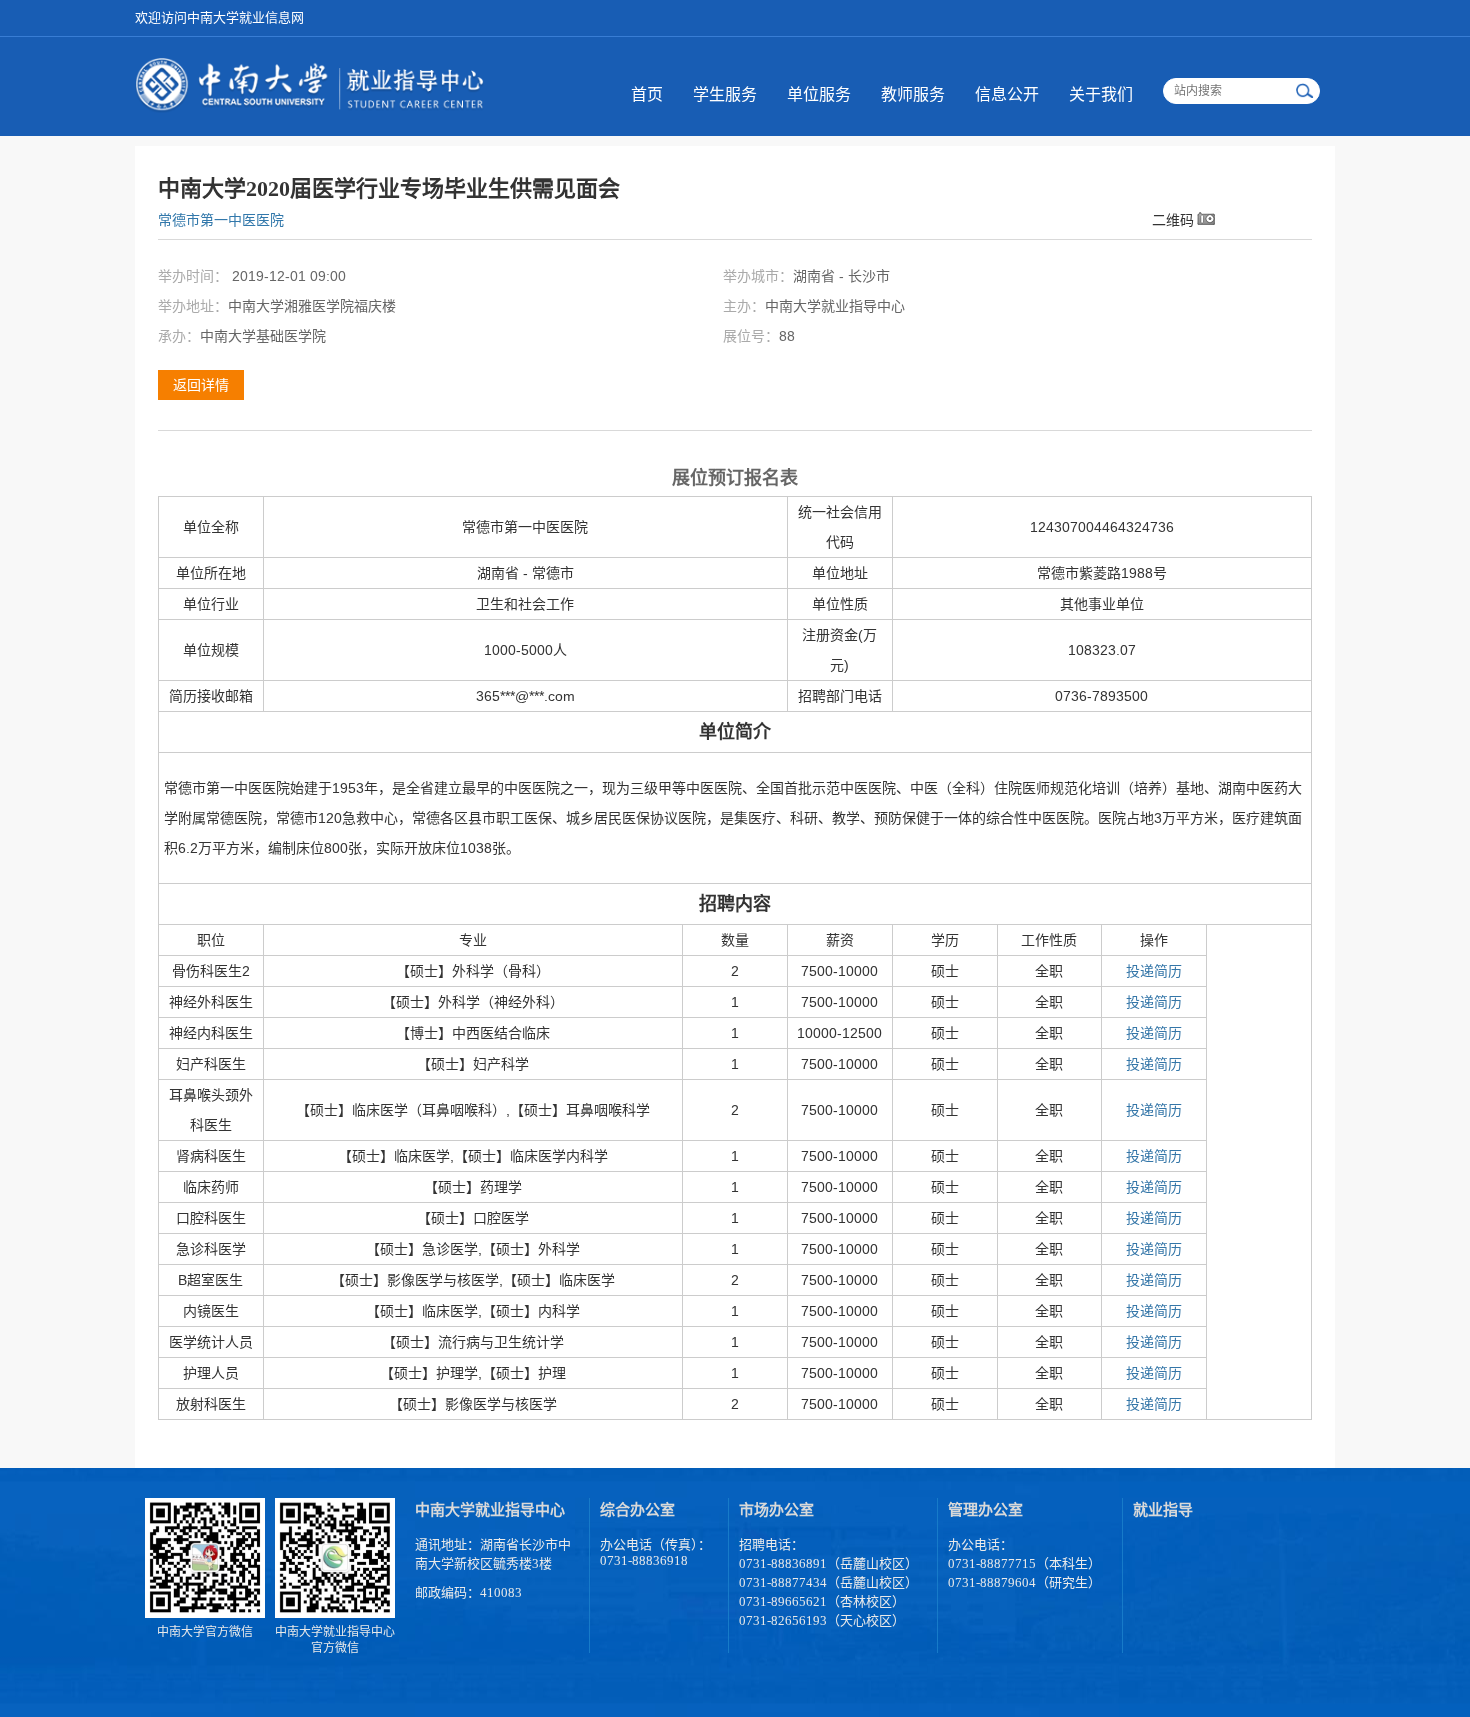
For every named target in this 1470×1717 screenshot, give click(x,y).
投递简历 (1154, 971)
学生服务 (725, 94)
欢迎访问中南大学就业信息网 (219, 17)
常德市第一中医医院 (221, 220)
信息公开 (1007, 94)
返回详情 (201, 385)
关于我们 (1101, 94)
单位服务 (819, 94)
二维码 (1173, 219)
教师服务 (913, 94)
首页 (647, 94)
